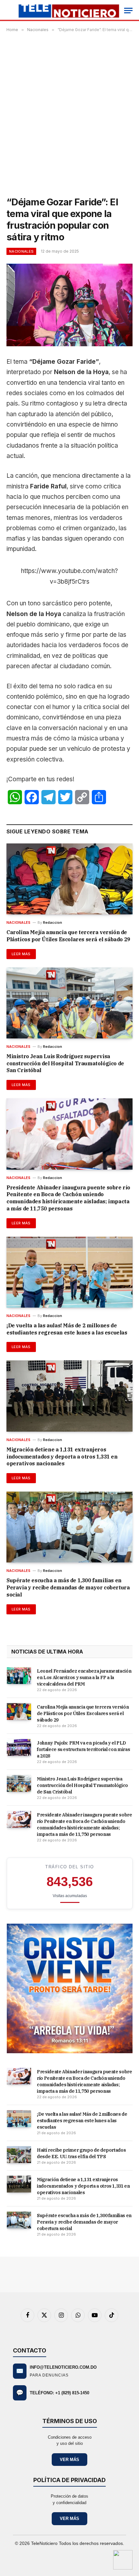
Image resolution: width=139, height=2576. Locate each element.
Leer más (21, 954)
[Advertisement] (69, 113)
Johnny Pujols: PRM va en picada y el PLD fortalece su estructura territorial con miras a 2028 (83, 1749)
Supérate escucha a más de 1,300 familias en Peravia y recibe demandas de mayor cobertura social (68, 1587)
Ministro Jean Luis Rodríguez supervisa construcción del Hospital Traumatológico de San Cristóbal (65, 1063)
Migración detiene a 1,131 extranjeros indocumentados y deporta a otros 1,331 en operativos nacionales (62, 1457)
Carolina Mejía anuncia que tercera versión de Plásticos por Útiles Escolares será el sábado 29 (68, 936)
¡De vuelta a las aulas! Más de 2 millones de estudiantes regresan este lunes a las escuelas (67, 1329)
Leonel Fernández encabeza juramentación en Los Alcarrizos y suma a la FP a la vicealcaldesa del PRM (84, 1677)
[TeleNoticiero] (68, 11)
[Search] (7, 11)
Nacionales (21, 251)
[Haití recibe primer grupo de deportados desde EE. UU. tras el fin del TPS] (19, 2155)
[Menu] (128, 11)
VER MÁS (69, 2460)
